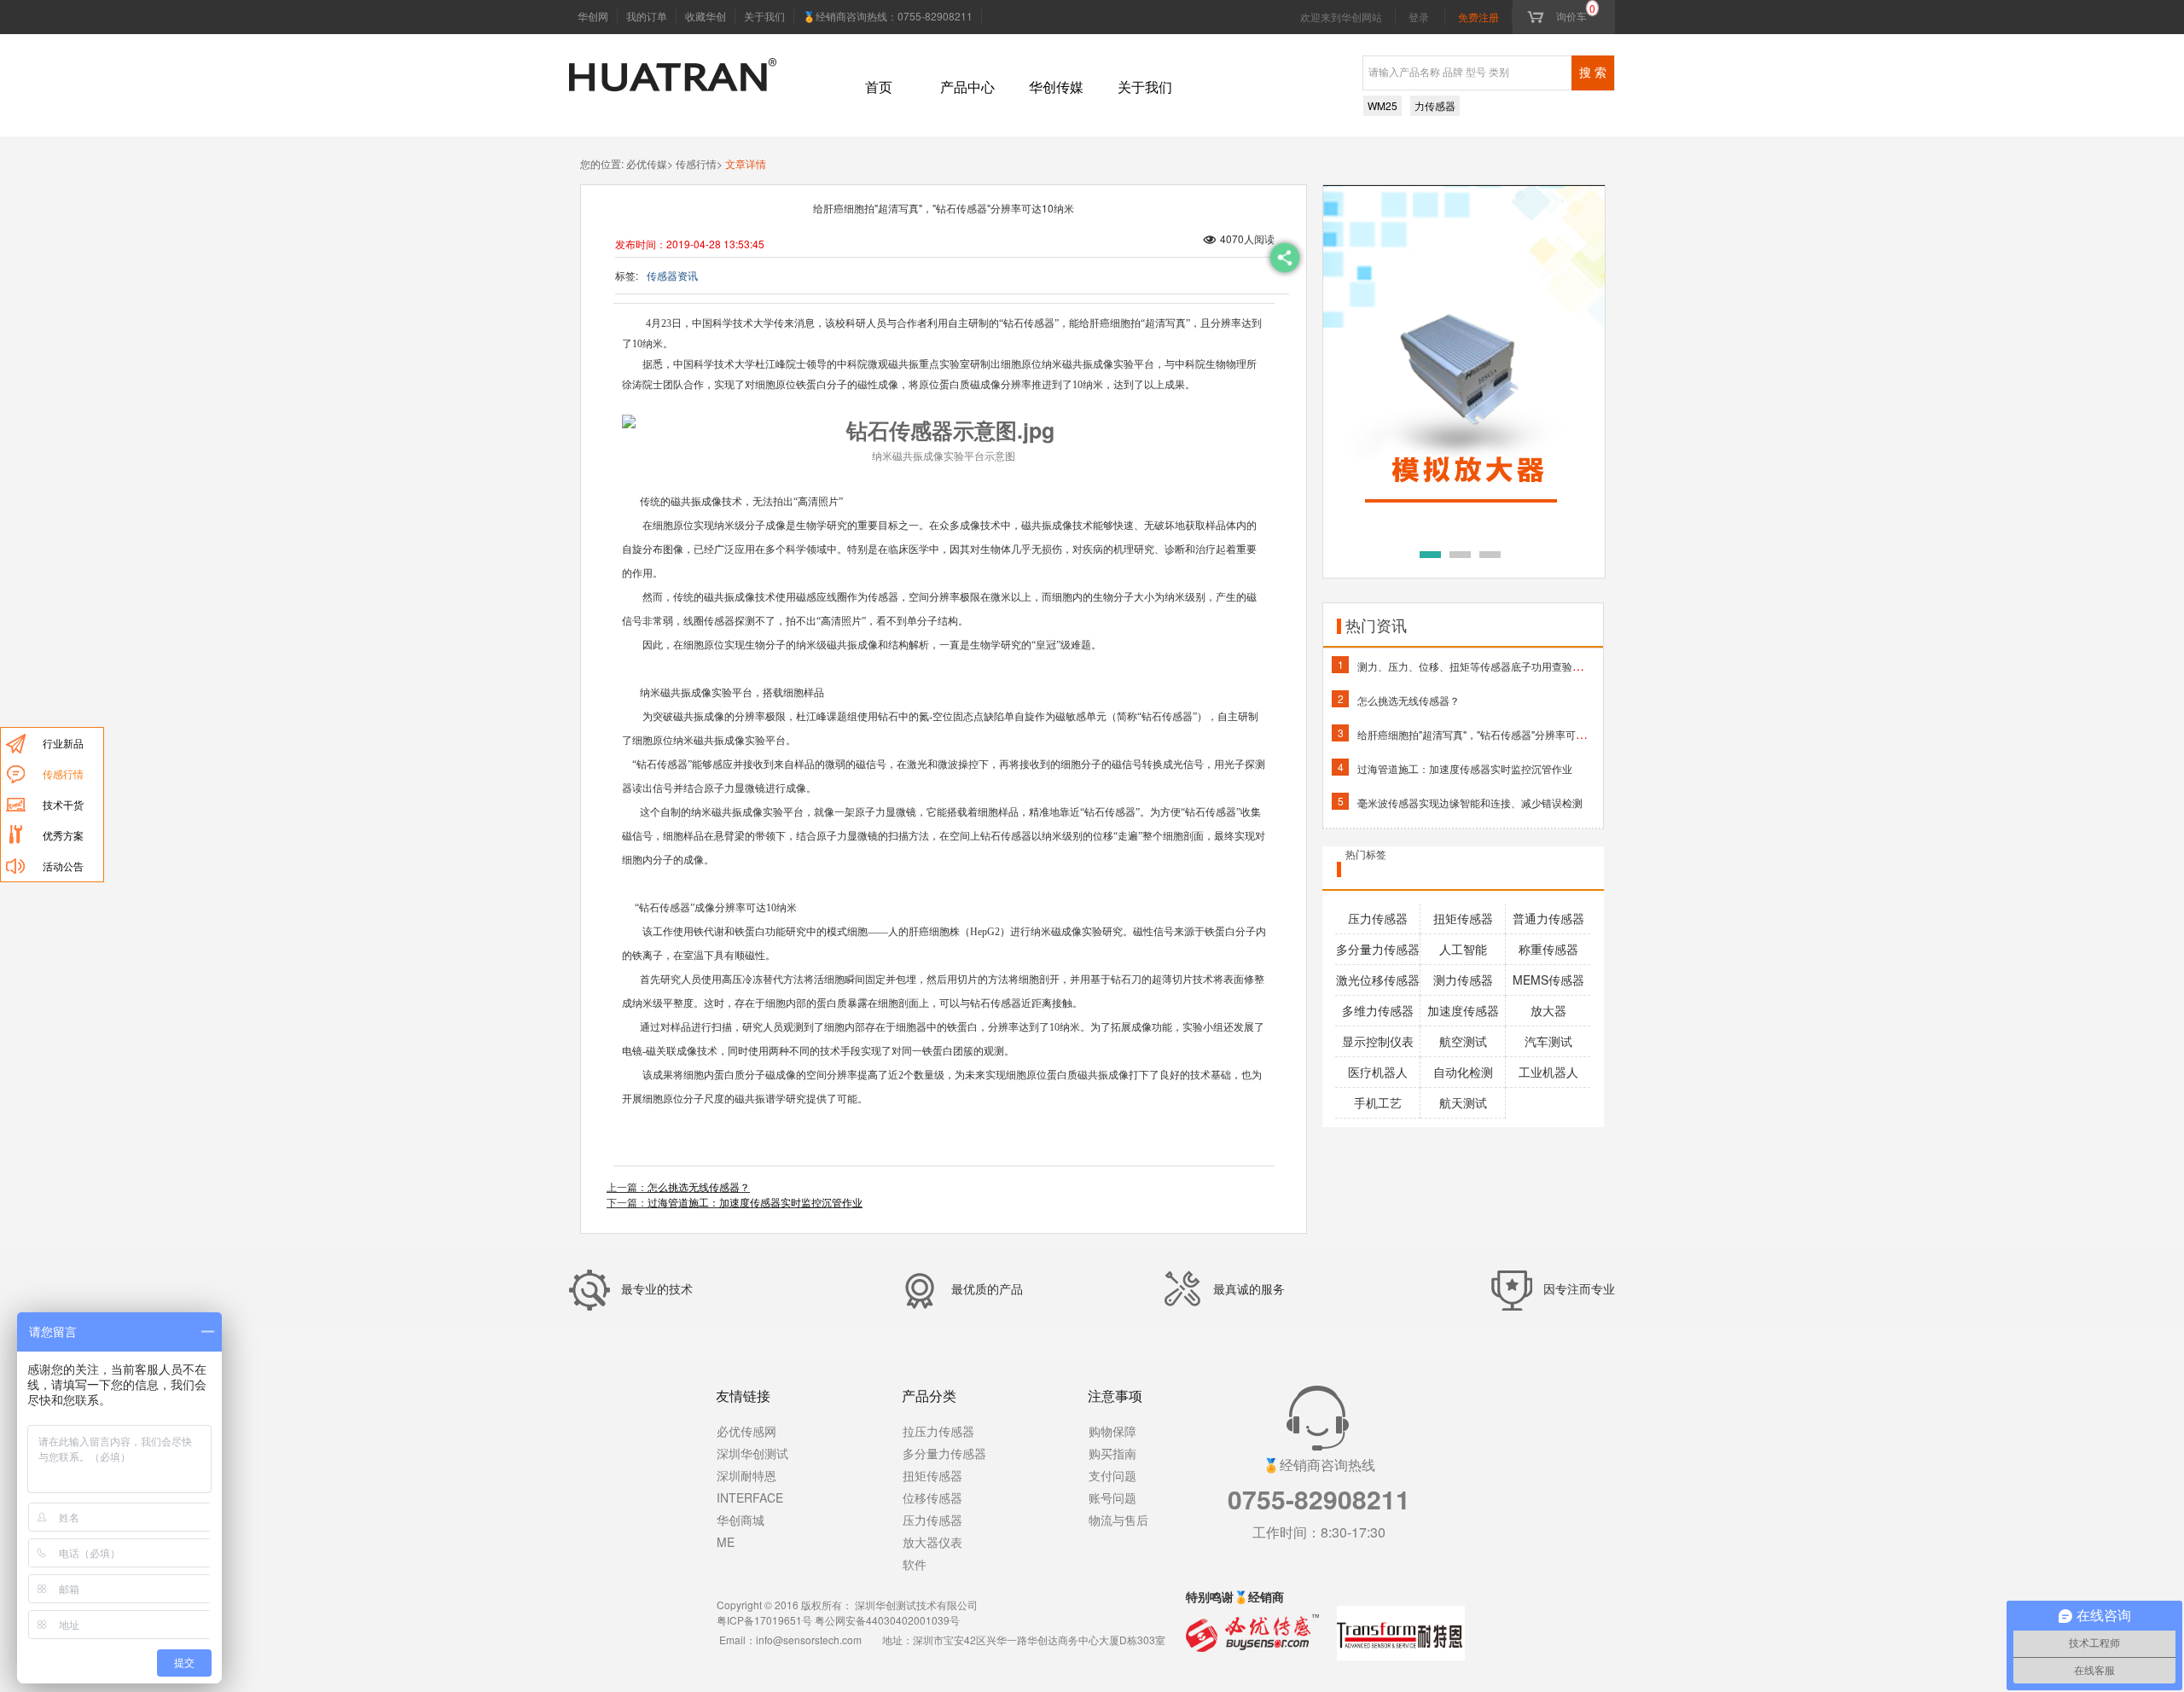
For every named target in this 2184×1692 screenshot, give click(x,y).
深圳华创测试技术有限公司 (916, 1605)
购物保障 (1112, 1431)
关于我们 (764, 16)
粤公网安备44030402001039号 (887, 1620)
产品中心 (967, 87)
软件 (915, 1564)
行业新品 (63, 743)
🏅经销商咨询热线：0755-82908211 (888, 16)
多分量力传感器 (944, 1453)
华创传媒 (1056, 87)
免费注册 (1478, 17)
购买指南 (1112, 1453)
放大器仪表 (932, 1542)
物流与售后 (1118, 1520)
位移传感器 (932, 1497)
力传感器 (1435, 105)
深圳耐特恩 (746, 1475)
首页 (879, 87)
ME (726, 1542)
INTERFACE (750, 1497)
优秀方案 (63, 835)
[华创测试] (673, 60)
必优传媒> (648, 163)
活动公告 (63, 866)
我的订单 (647, 16)
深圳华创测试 (752, 1453)
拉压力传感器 (938, 1431)
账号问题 (1112, 1497)
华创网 (593, 16)
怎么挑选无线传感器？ (699, 1186)
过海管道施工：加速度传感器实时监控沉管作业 (755, 1202)
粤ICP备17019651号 (764, 1620)
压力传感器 (932, 1520)
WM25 (1382, 105)
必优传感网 (746, 1431)
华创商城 (741, 1520)
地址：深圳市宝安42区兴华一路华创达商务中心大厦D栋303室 (1024, 1640)
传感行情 (63, 773)
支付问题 (1112, 1475)
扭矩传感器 (932, 1475)
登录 (1419, 17)
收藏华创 (706, 16)
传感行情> (698, 163)
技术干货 (63, 804)
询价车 (1576, 16)
